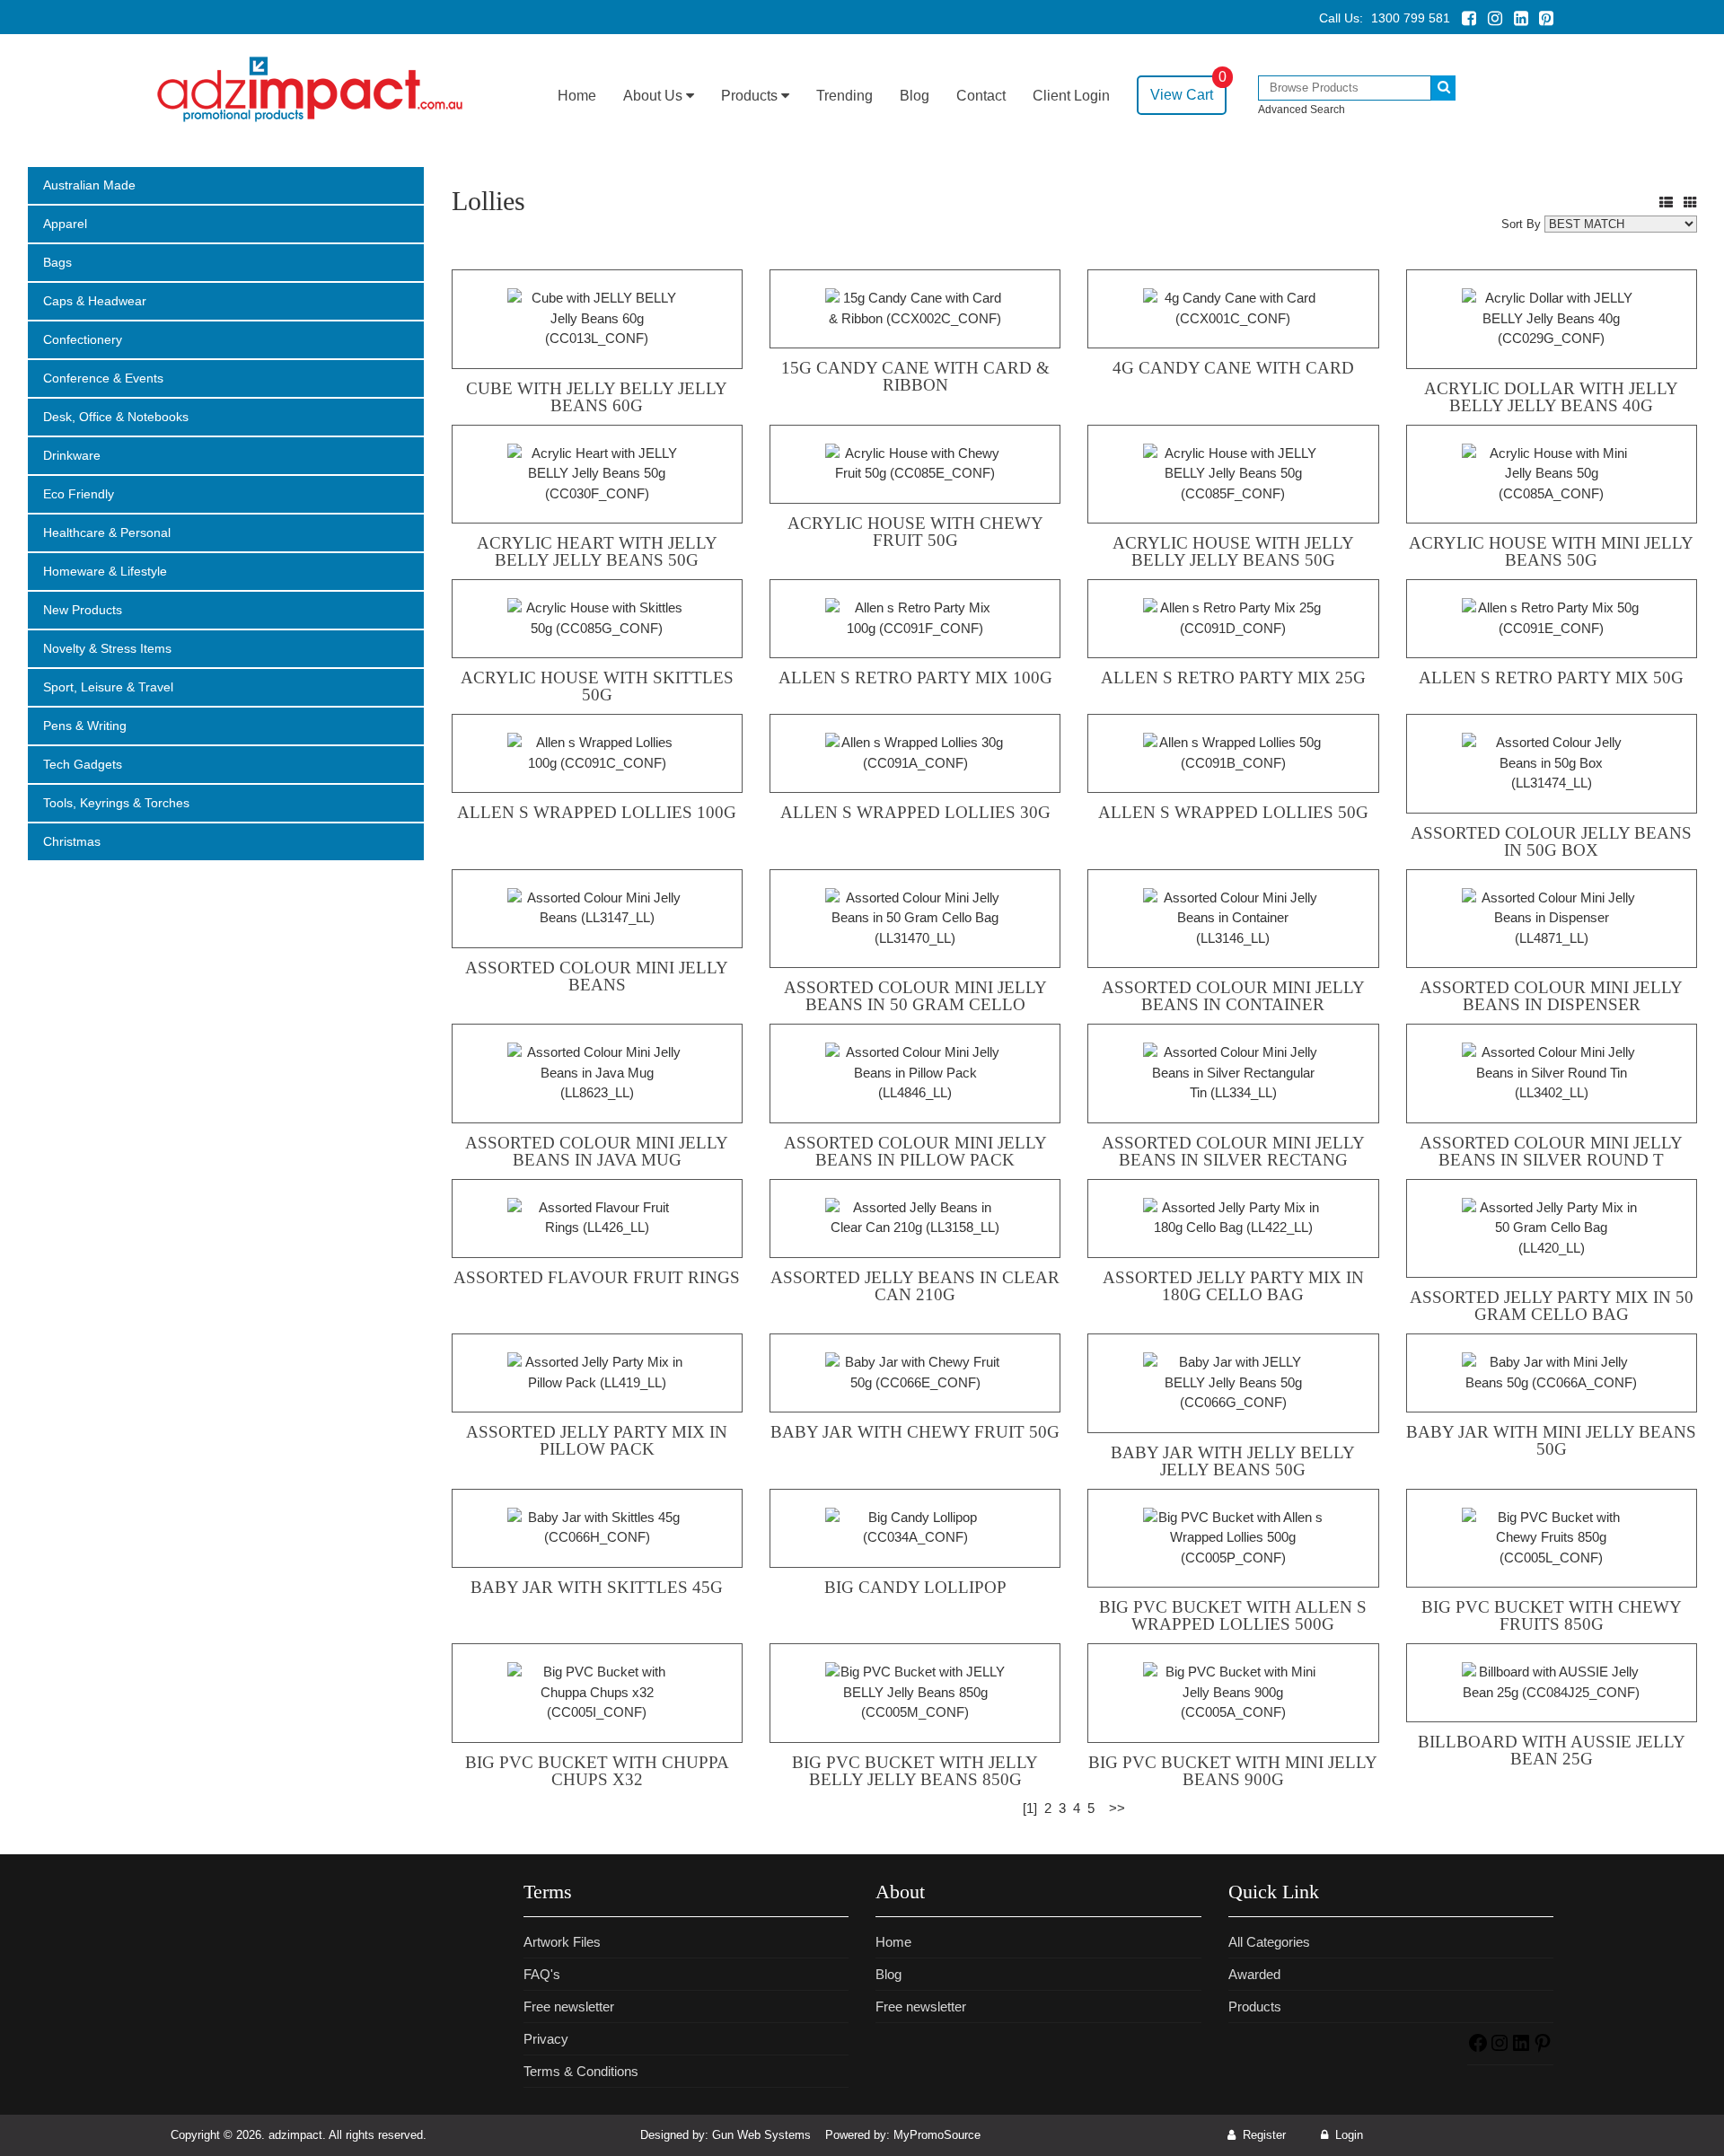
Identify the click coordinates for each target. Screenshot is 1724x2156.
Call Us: (1385, 18)
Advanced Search (1302, 110)
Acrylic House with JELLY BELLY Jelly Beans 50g (1233, 551)
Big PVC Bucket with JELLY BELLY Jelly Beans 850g (915, 1771)
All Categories (1269, 1942)
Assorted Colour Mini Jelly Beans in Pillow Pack (915, 1151)
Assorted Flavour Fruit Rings (597, 1277)
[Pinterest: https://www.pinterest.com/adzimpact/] (1543, 2049)
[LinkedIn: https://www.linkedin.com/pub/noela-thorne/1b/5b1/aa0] (1521, 2049)
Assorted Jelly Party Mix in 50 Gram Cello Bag (1552, 1306)
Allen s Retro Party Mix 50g (1551, 678)
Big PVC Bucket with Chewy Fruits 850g (1552, 1615)
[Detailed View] (1666, 202)
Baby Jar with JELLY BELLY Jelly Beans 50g (1233, 1461)
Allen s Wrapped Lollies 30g (915, 812)
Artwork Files (562, 1942)
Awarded (1254, 1974)
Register (1262, 2135)
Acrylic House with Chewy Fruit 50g (915, 532)
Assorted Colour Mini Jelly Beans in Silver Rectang (1233, 1151)
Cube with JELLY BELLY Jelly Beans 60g (597, 397)
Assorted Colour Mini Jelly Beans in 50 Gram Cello (915, 996)
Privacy (546, 2039)
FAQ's (542, 1974)
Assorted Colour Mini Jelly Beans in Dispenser (1551, 996)
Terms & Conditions (581, 2071)
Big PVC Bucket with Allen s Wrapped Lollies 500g (1233, 1615)
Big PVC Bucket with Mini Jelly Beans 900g (1233, 1771)
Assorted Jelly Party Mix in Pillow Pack (597, 1440)
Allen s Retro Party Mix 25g (1233, 678)
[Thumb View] (1690, 202)
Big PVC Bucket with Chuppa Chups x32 (597, 1771)
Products (751, 96)
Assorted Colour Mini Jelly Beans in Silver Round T (1551, 1151)
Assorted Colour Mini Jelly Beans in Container (1233, 996)
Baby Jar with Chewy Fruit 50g (915, 1432)
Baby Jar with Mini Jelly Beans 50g (1551, 1440)
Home (577, 96)
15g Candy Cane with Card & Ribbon (915, 376)
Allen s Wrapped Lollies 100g (597, 812)
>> (1117, 1808)
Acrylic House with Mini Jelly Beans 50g (1551, 551)
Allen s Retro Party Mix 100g (915, 678)
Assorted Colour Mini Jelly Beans (597, 976)
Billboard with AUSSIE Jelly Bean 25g (1552, 1750)
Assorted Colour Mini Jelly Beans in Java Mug (597, 1151)
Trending (844, 96)
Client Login (1071, 96)
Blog (915, 96)
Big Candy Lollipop (915, 1587)
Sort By (1521, 224)
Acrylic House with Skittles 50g (597, 686)
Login (1347, 2135)
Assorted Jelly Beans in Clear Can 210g (915, 1286)
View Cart (1188, 89)
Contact (981, 96)
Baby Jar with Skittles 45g (597, 1587)
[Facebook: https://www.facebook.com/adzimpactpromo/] (1478, 2049)
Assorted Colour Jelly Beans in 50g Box (1551, 841)
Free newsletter (569, 2006)
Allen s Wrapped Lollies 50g (1233, 812)
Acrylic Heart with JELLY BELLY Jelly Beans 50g (597, 551)
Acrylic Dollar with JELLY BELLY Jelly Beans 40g (1551, 397)
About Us (655, 96)
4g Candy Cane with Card (1233, 368)
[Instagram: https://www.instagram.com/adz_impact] (1500, 2049)
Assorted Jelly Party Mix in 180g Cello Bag (1233, 1286)
